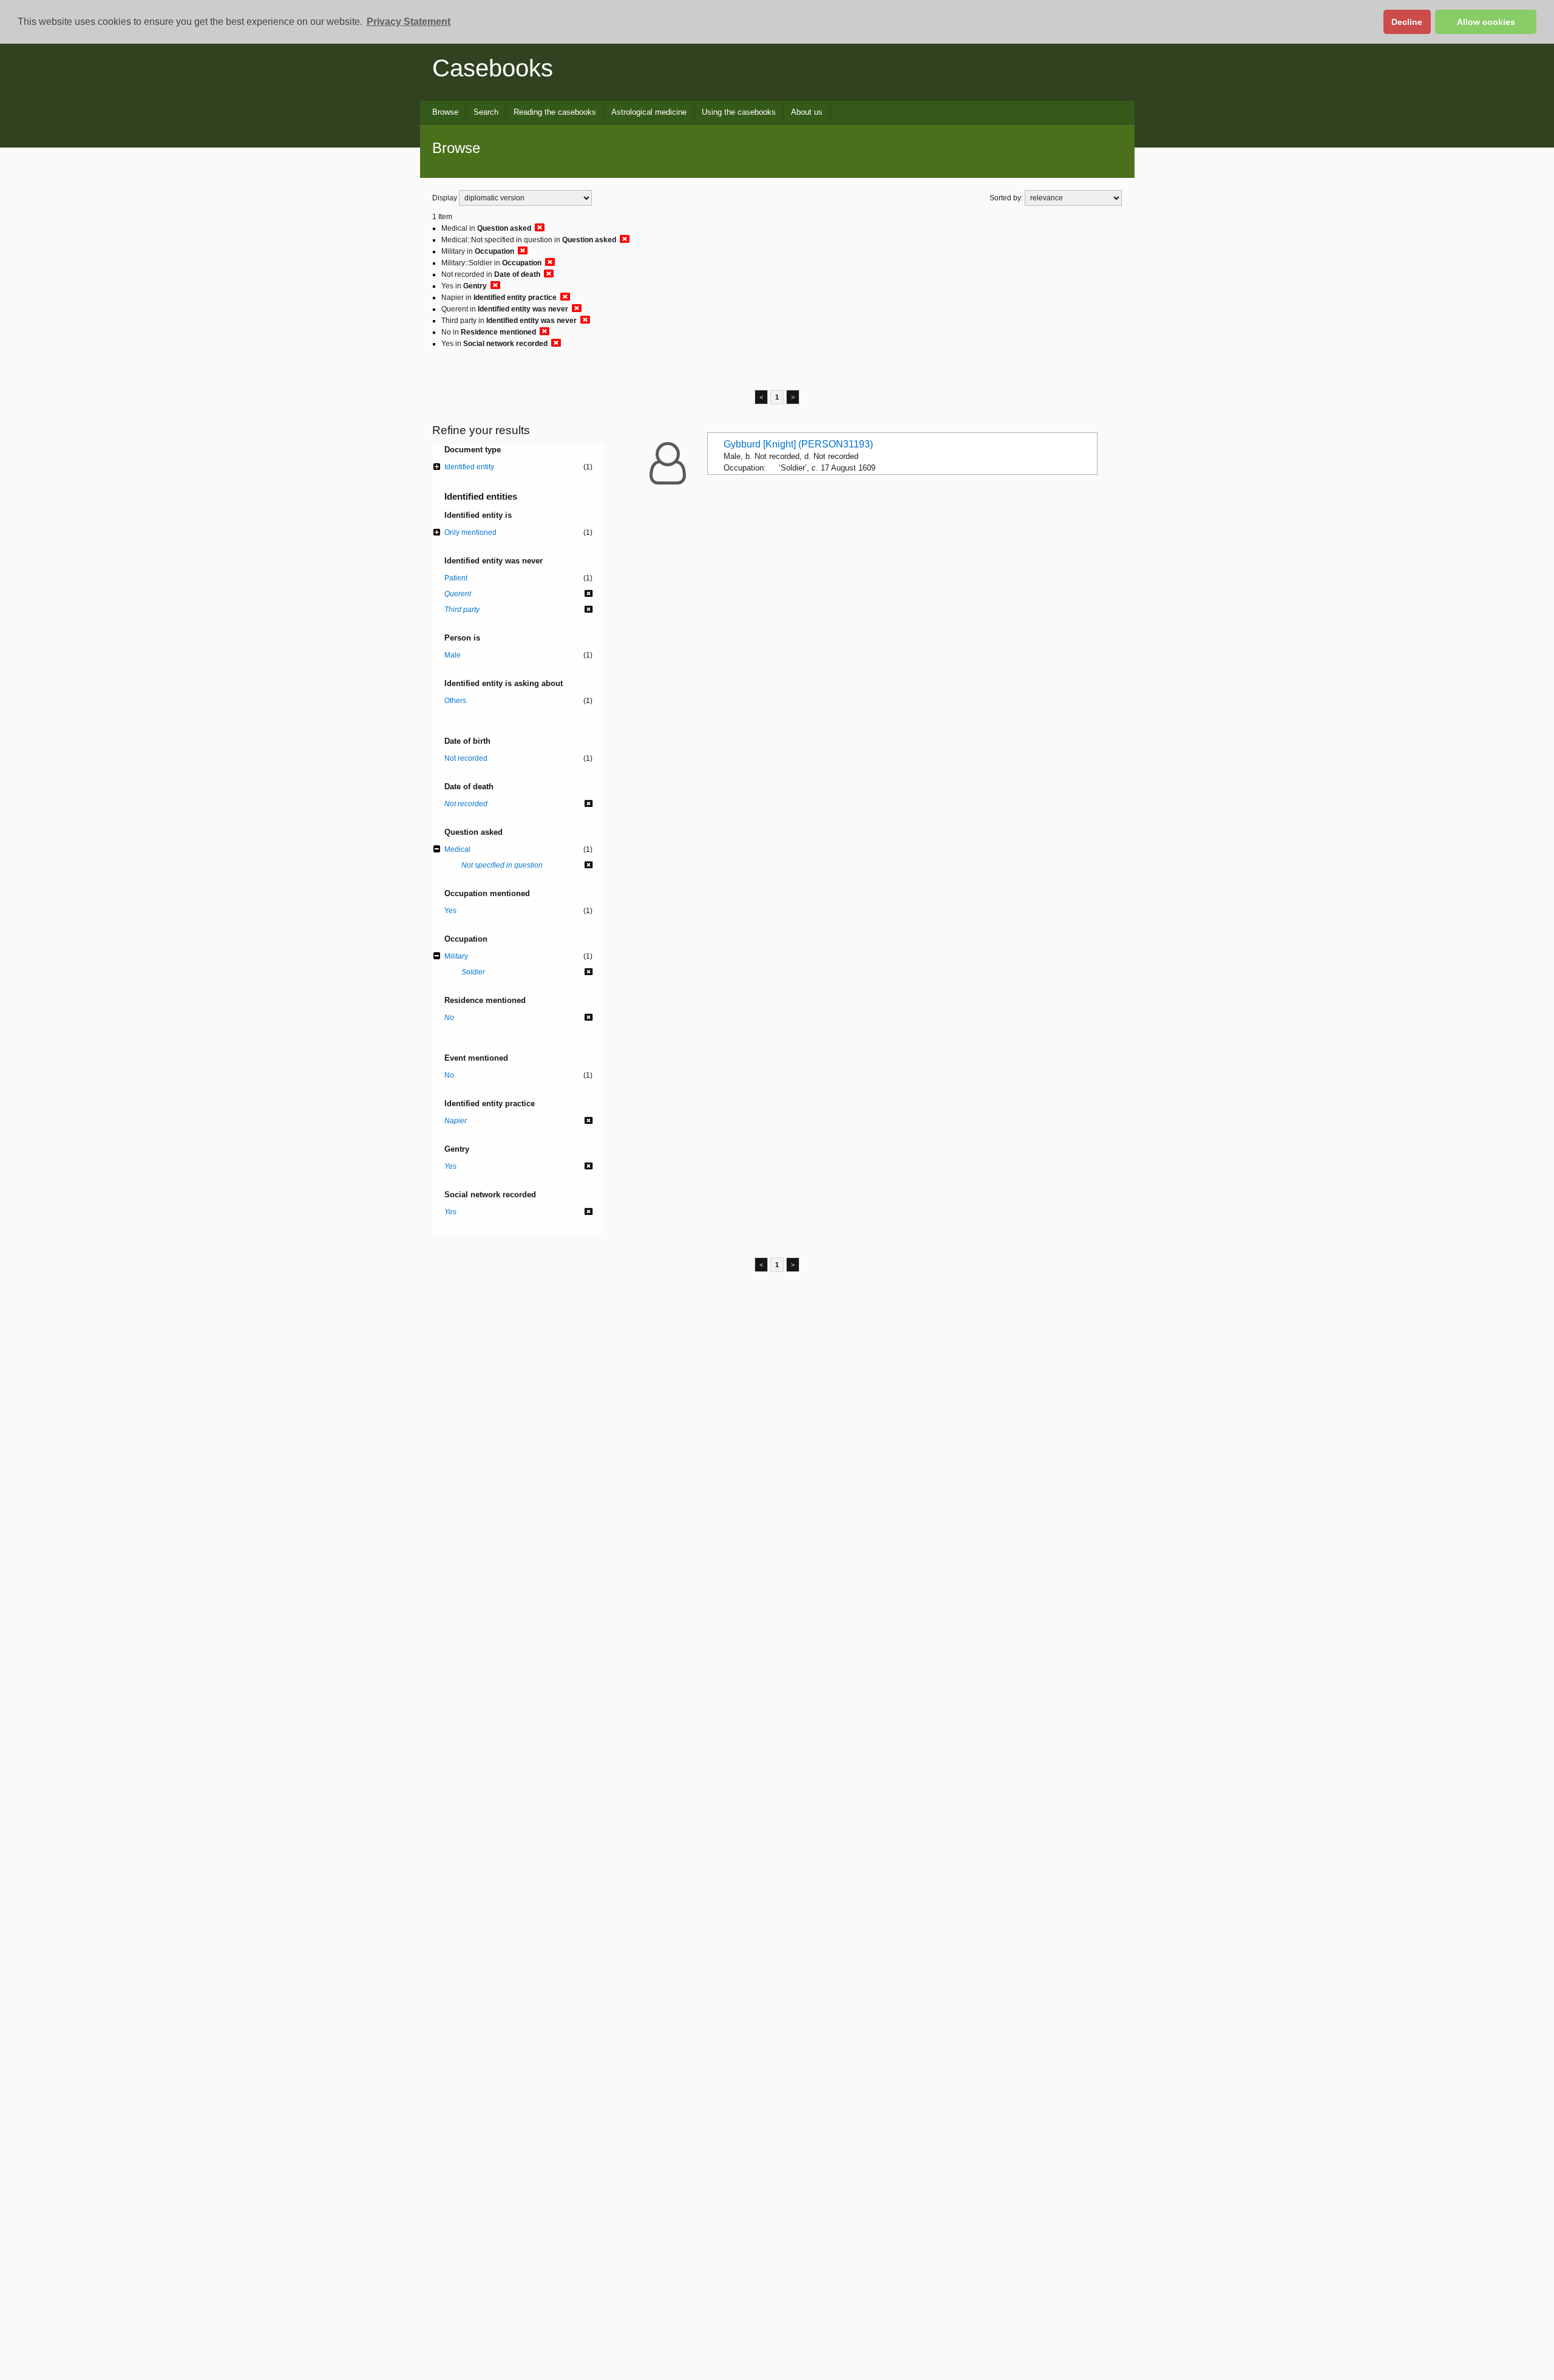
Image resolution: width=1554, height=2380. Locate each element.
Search (486, 112)
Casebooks (493, 68)
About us (807, 112)
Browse (445, 112)
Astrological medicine (649, 112)
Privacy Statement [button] (409, 22)
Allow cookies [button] (1486, 22)
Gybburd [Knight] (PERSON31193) (798, 444)
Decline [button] (1407, 22)
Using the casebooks (739, 112)
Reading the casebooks (555, 112)
